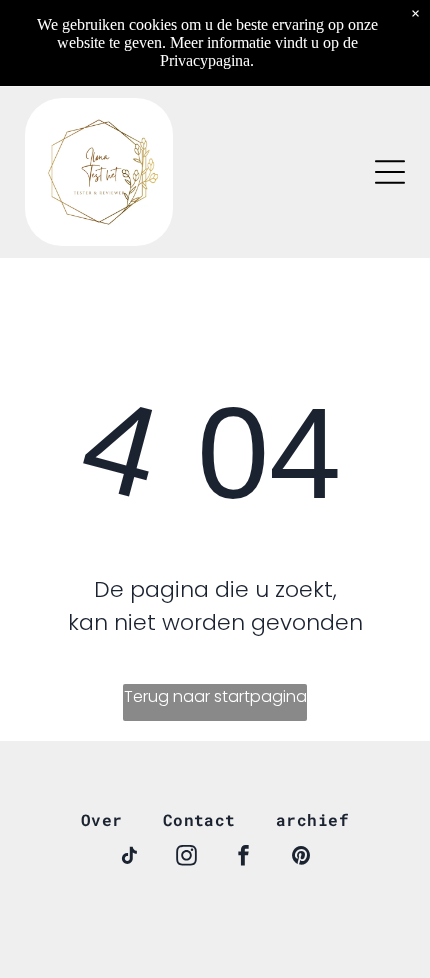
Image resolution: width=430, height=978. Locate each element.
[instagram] (187, 858)
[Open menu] (390, 172)
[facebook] (244, 858)
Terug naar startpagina (215, 696)
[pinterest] (301, 858)
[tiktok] (130, 858)
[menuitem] (102, 819)
